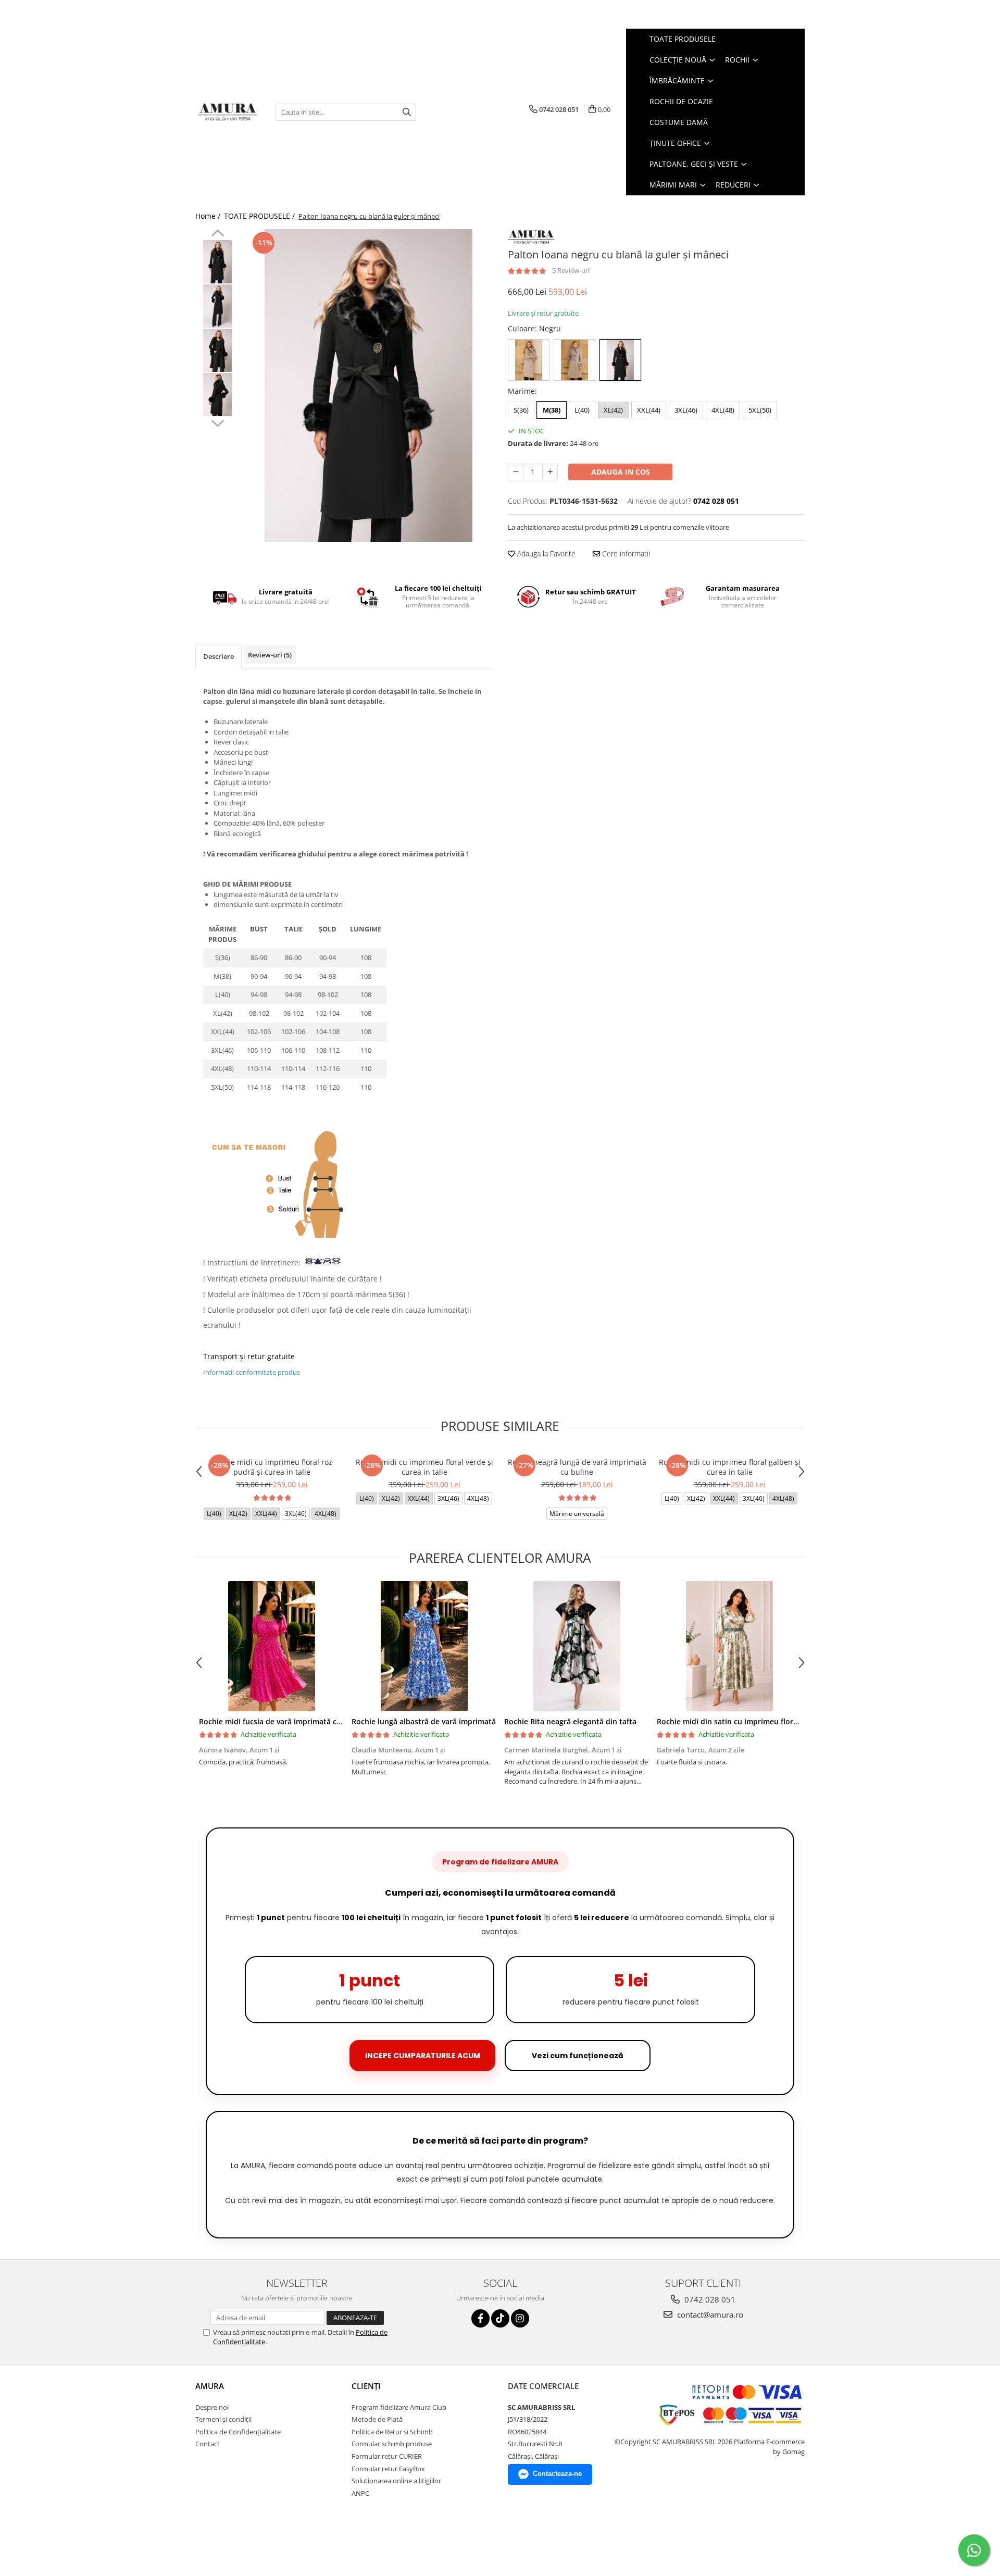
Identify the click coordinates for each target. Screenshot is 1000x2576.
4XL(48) (723, 410)
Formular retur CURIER (387, 2456)
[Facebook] (480, 2318)
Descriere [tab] (218, 656)
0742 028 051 (709, 2299)
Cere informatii (625, 553)
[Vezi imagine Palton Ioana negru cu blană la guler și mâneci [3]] (217, 395)
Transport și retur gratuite (249, 1356)
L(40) (582, 410)
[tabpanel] (368, 385)
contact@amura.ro (709, 2314)
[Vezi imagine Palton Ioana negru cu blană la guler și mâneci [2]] (217, 350)
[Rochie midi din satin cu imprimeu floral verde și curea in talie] (729, 1646)
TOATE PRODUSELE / (260, 216)
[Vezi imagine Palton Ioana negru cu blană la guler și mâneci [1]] (217, 306)
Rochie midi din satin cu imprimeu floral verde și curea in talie (767, 1721)
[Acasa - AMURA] (228, 112)
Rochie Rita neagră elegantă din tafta (570, 1721)
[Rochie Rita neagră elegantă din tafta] (577, 1646)
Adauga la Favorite (545, 553)
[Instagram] (520, 2318)
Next (217, 422)
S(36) (521, 410)
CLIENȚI (366, 2386)
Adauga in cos (621, 472)
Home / (209, 216)
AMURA (210, 2386)
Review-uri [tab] (270, 655)
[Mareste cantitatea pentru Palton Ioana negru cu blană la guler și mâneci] (550, 472)
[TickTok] (500, 2318)
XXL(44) (649, 410)
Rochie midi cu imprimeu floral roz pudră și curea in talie (272, 1467)
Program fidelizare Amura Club (399, 2407)
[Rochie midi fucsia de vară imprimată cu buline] (272, 1646)
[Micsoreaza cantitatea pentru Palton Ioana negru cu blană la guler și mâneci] (516, 472)
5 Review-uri (571, 270)
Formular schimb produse (392, 2444)
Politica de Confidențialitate (238, 2432)
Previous (217, 234)
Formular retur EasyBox (388, 2469)
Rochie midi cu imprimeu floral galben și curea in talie (730, 1467)
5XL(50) (760, 410)
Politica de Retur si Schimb (392, 2432)
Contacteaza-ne (557, 2474)
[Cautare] (407, 112)
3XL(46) (686, 410)
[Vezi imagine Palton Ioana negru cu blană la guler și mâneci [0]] (217, 262)
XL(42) (613, 410)
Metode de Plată (377, 2419)
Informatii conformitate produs (252, 1372)
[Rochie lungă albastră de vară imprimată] (424, 1646)
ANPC (360, 2493)
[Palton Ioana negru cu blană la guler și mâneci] (368, 385)
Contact (208, 2444)
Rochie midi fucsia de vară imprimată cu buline (282, 1721)
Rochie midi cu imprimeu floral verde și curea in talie (424, 1467)
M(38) (552, 410)
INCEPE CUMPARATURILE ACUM (423, 2056)
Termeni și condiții (223, 2419)
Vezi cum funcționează (578, 2056)
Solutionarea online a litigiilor (396, 2481)
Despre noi (212, 2407)
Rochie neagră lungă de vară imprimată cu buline (577, 1467)
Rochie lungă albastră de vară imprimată (424, 1721)
